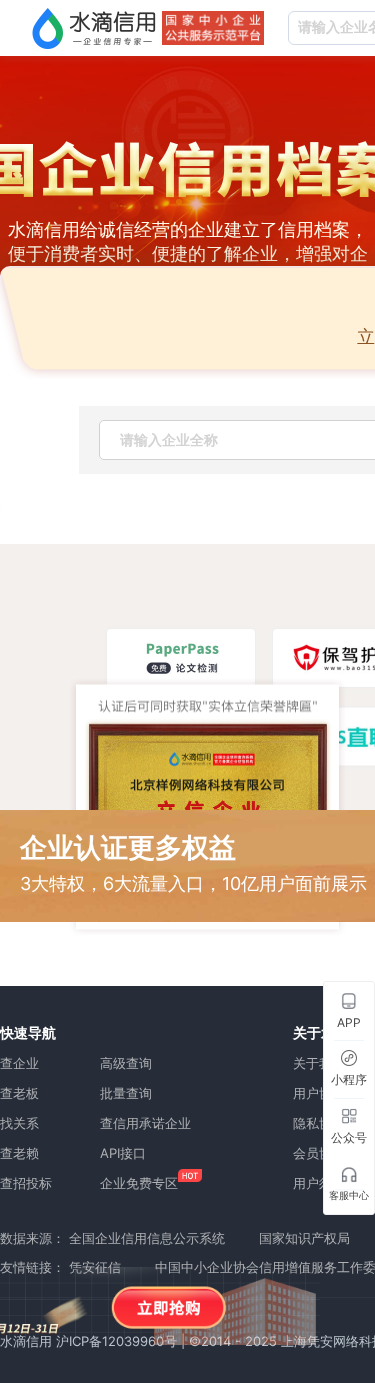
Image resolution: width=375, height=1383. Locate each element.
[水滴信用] (94, 28)
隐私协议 (319, 1123)
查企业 (19, 1063)
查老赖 (19, 1153)
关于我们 (319, 1063)
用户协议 (319, 1093)
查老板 (19, 1093)
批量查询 (126, 1093)
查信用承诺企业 (145, 1123)
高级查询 (126, 1063)
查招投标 (26, 1183)
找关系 (19, 1123)
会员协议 (319, 1153)
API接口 (123, 1153)
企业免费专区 (139, 1183)
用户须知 (319, 1183)
